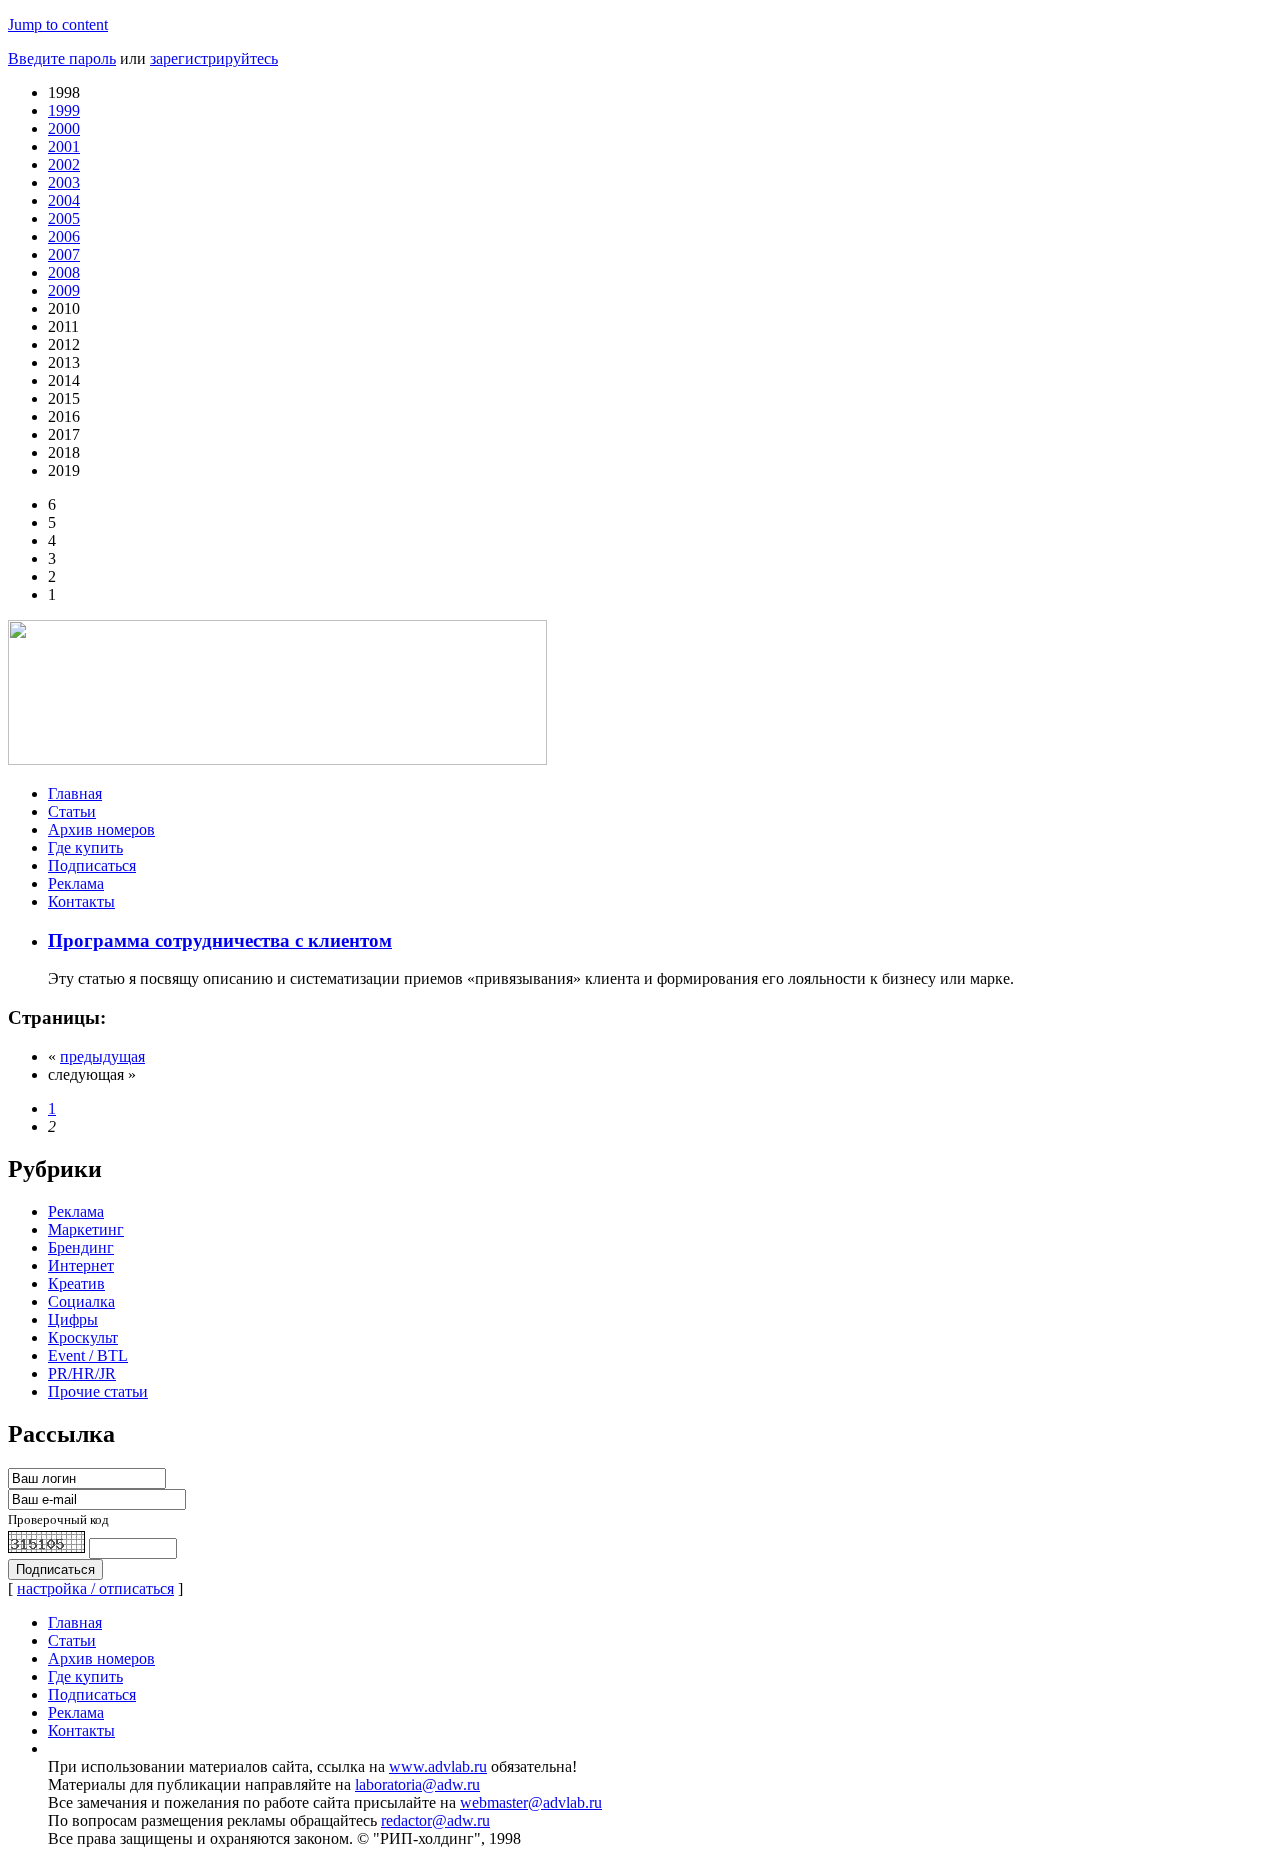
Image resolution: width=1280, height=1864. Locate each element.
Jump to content (58, 24)
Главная (75, 793)
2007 (64, 254)
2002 (64, 164)
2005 (64, 218)
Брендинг (81, 1247)
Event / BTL (88, 1355)
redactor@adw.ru (435, 1820)
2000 (64, 128)
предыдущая (102, 1056)
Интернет (81, 1265)
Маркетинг (86, 1229)
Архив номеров (101, 829)
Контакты (81, 901)
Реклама (76, 883)
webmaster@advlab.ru (531, 1802)
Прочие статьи (98, 1391)
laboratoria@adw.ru (417, 1784)
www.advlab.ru (438, 1766)
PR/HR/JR (82, 1373)
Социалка (81, 1301)
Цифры (73, 1319)
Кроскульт (83, 1337)
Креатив (76, 1283)
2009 (64, 290)
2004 (64, 200)
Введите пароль (62, 58)
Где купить (85, 847)
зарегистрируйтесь (214, 58)
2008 (64, 272)
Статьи (72, 811)
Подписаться (92, 865)
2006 (64, 236)
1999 (64, 110)
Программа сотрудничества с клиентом (220, 940)
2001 (64, 146)
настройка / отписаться (95, 1588)
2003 (64, 182)
